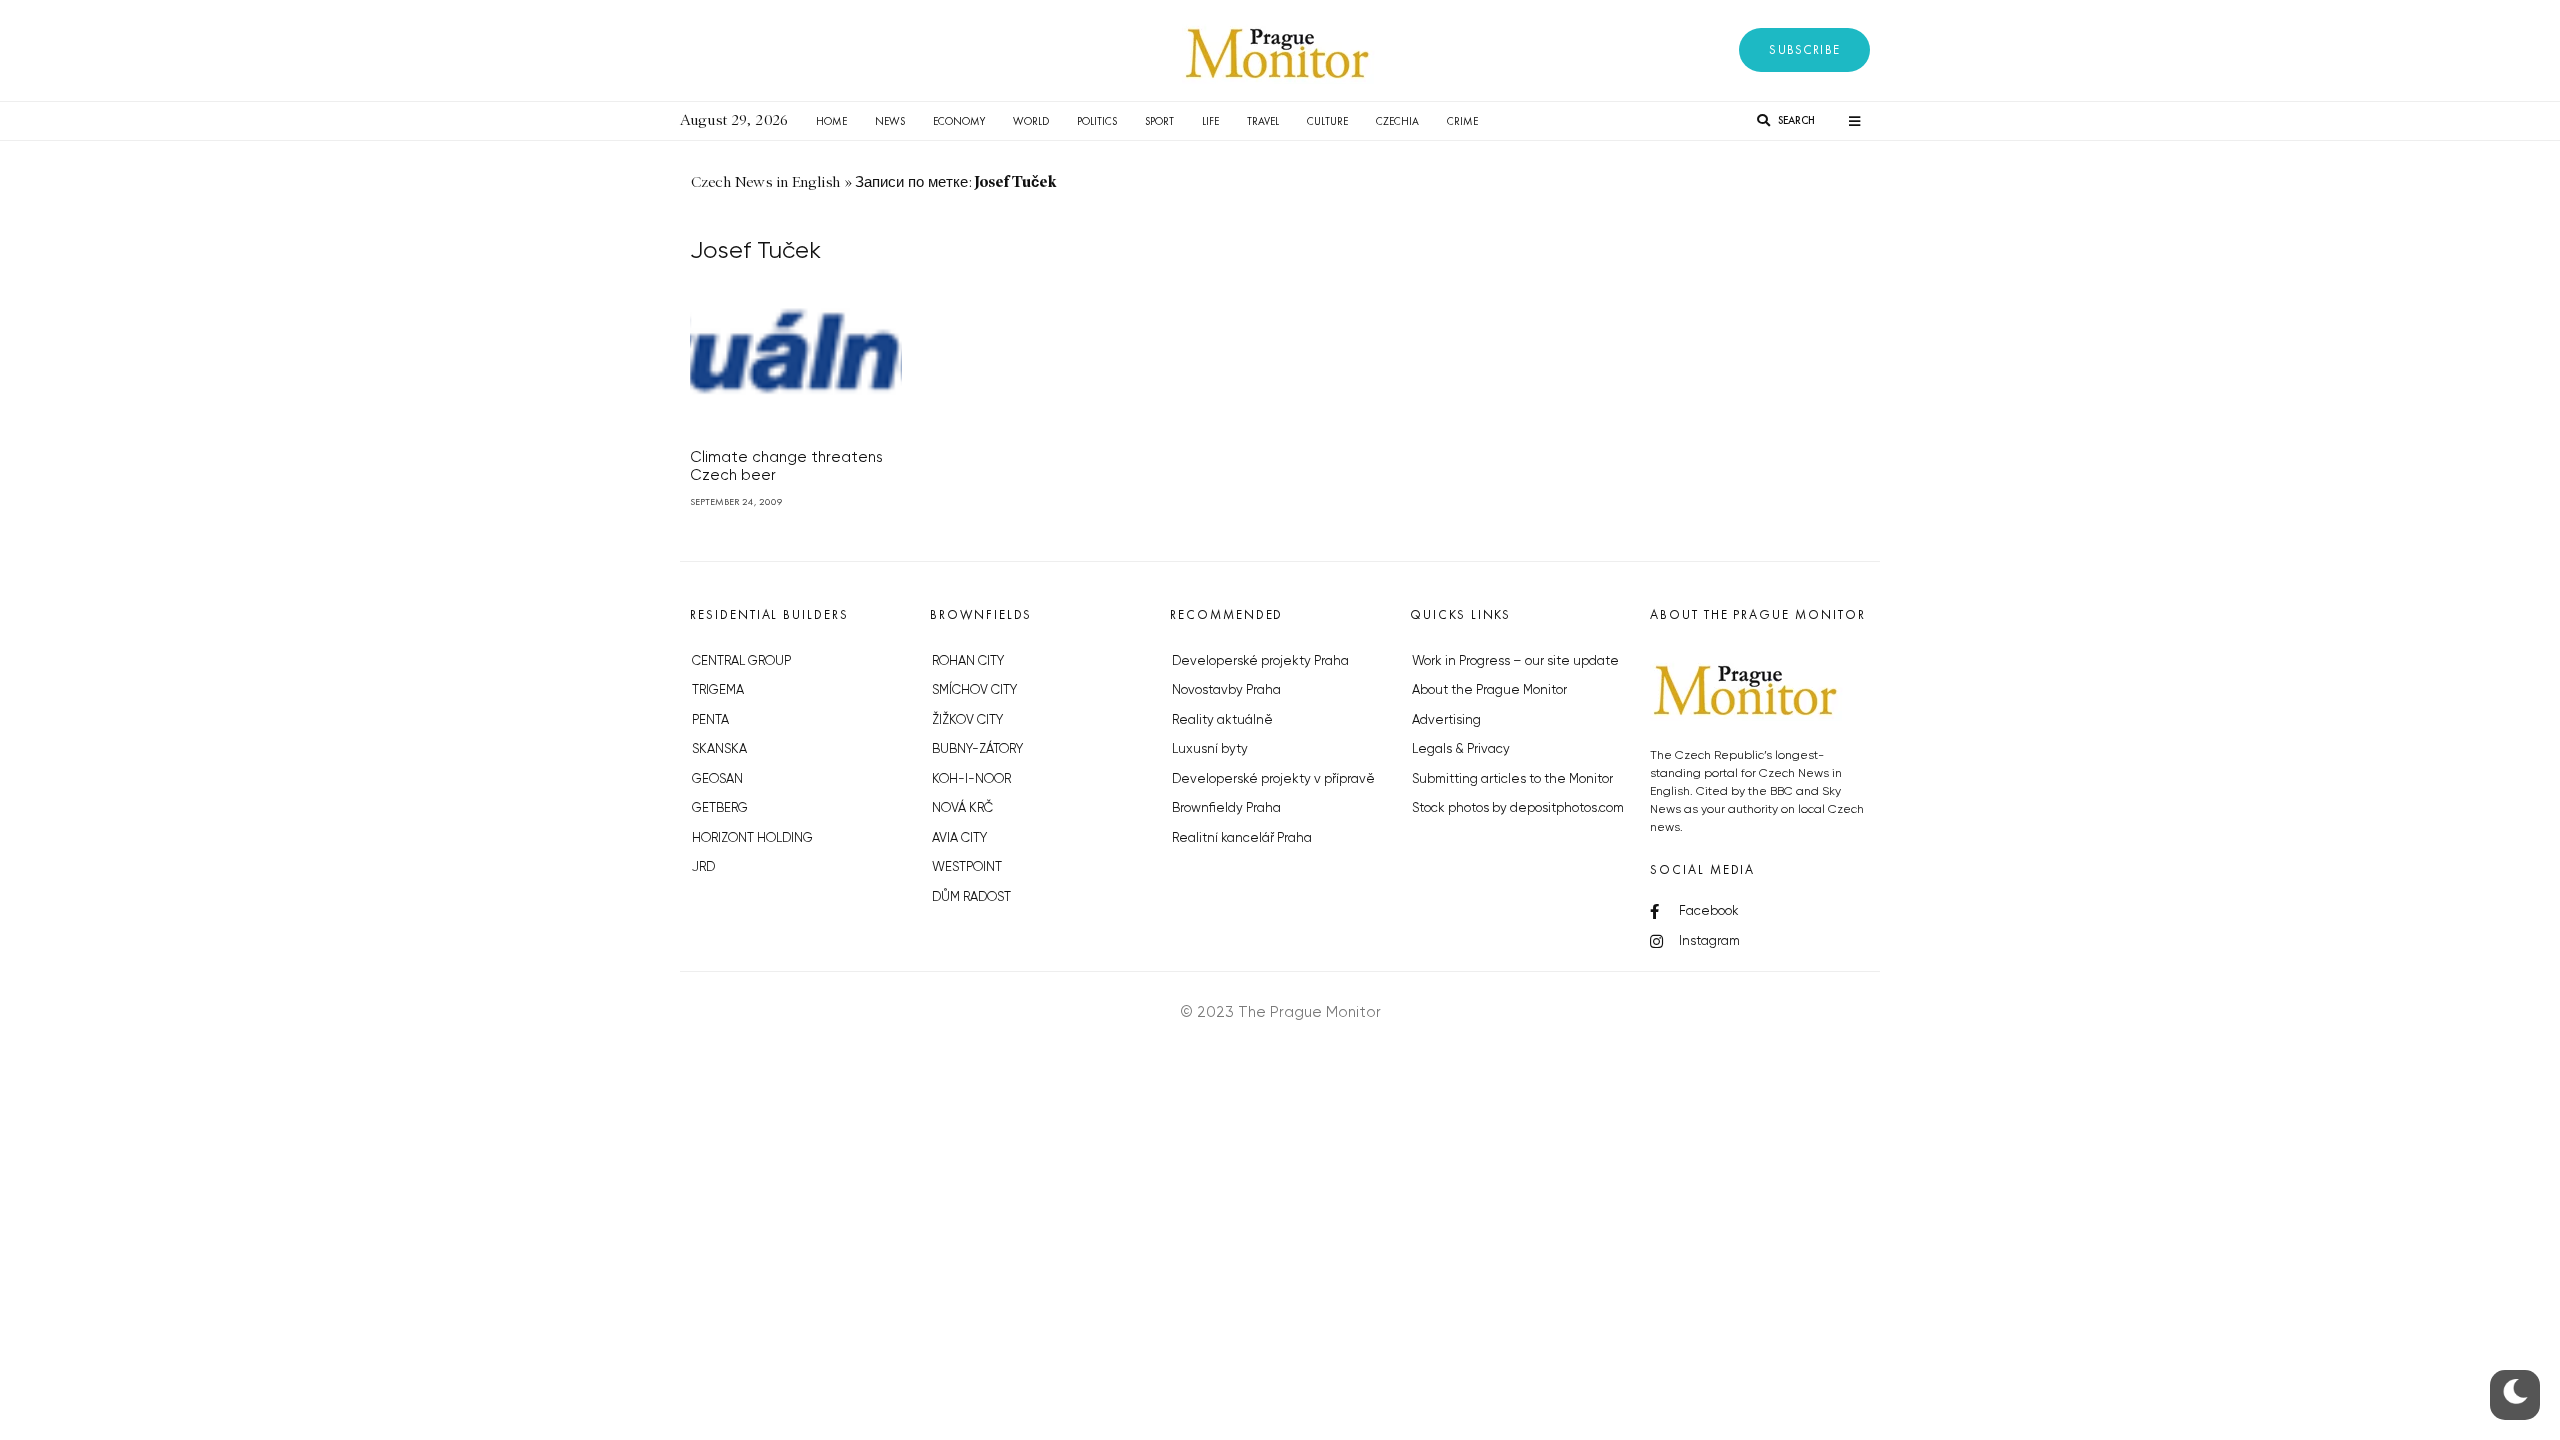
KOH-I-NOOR (971, 779)
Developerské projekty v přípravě (1273, 779)
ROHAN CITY (968, 661)
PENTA (710, 720)
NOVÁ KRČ (962, 808)
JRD (703, 867)
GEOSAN (717, 779)
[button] (1804, 50)
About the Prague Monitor (1489, 690)
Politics (1097, 121)
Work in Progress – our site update (1515, 661)
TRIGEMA (718, 690)
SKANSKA (719, 749)
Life (1210, 121)
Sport (1159, 121)
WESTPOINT (967, 867)
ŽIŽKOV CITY (967, 720)
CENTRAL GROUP (741, 661)
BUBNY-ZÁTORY (977, 749)
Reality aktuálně (1222, 720)
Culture (1327, 121)
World (1031, 121)
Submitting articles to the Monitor (1512, 779)
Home (831, 121)
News (890, 121)
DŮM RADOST (971, 897)
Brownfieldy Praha (1226, 808)
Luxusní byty (1210, 749)
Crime (1462, 121)
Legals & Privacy (1461, 749)
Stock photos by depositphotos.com (1518, 808)
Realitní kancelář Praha (1242, 838)
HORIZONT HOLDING (752, 838)
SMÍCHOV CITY (974, 690)
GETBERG (720, 808)
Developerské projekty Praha (1260, 661)
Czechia (1397, 121)
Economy (959, 121)
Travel (1263, 121)
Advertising (1446, 720)
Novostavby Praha (1226, 690)
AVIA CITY (959, 838)
